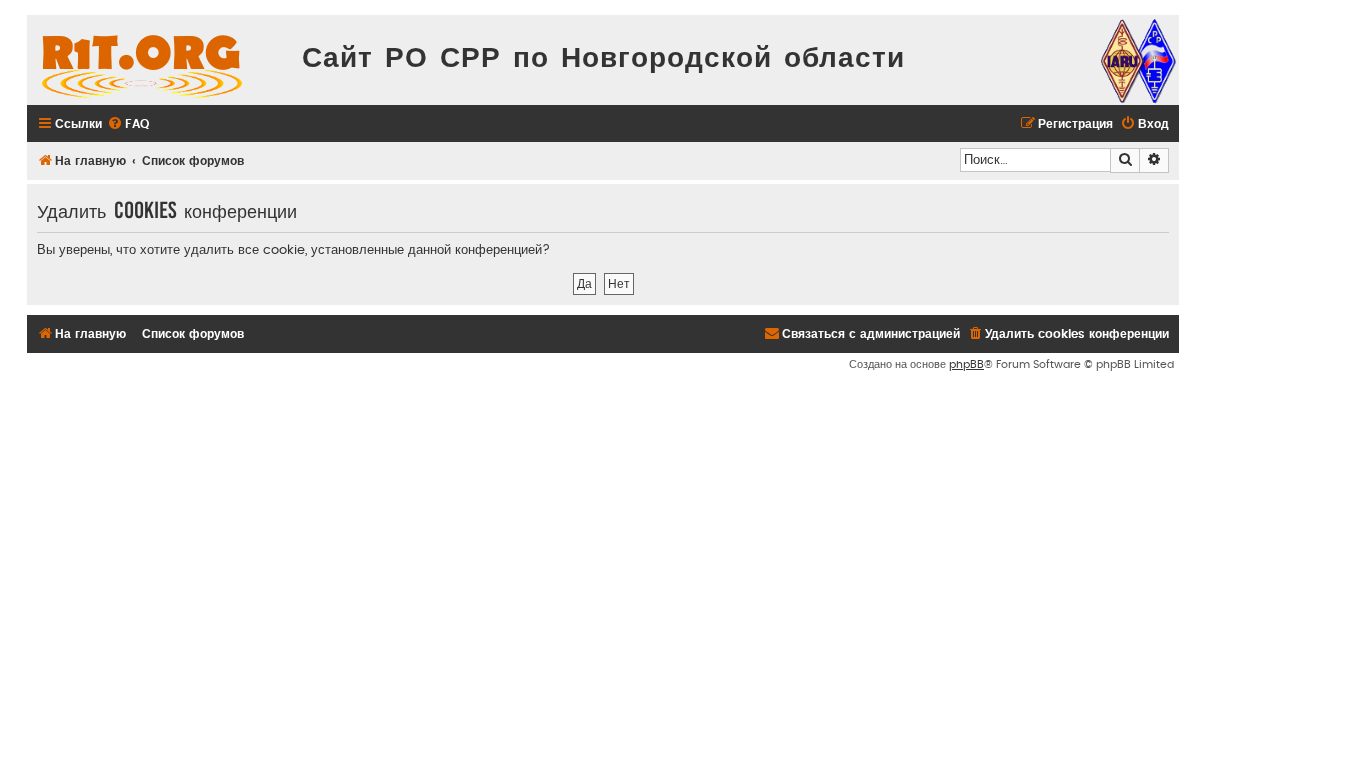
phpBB (966, 364)
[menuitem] (128, 124)
